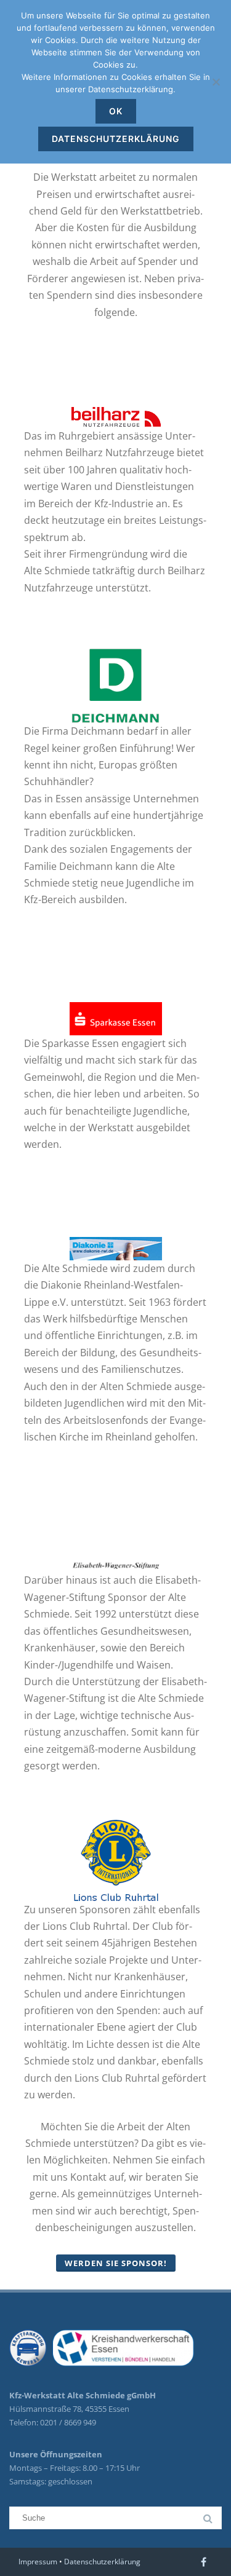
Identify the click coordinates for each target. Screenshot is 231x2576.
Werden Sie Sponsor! (116, 2263)
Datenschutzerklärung (102, 2562)
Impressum (38, 2562)
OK (116, 111)
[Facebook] (204, 2562)
